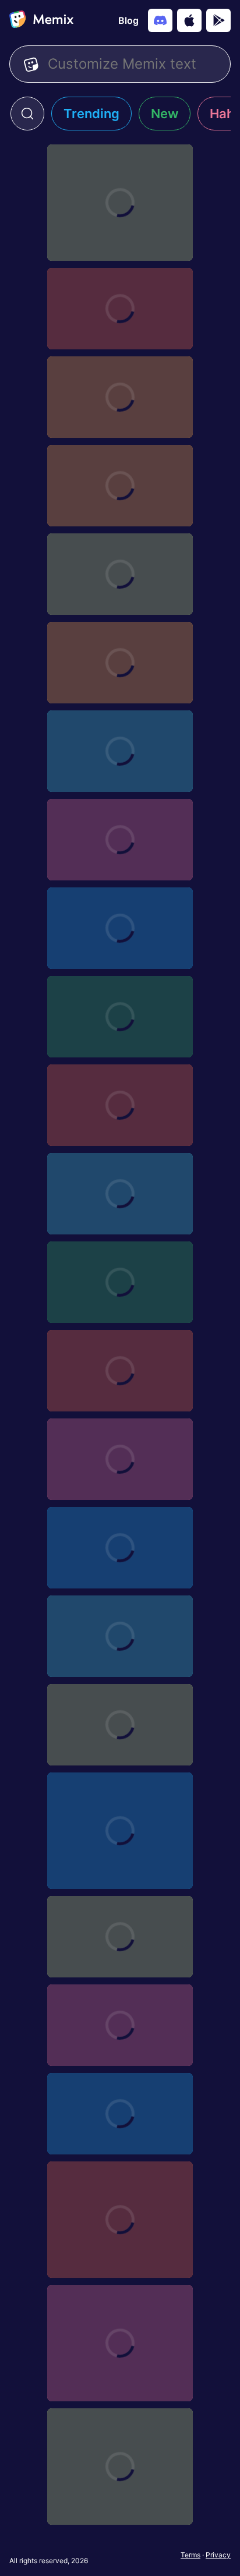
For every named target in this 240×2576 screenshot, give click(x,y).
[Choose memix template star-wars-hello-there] (120, 1282)
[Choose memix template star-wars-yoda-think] (120, 397)
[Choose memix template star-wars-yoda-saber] (120, 486)
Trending (91, 114)
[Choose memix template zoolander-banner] (120, 1937)
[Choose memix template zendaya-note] (120, 2025)
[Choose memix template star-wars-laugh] (120, 1194)
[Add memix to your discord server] (160, 20)
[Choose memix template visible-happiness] (120, 2220)
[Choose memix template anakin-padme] (120, 203)
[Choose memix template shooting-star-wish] (120, 1831)
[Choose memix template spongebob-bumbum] (120, 1725)
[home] (41, 20)
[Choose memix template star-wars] (120, 309)
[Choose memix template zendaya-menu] (120, 2114)
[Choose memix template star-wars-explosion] (120, 1371)
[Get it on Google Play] (218, 20)
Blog (128, 20)
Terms (190, 2555)
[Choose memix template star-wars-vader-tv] (120, 663)
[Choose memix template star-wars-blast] (120, 1548)
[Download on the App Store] (189, 20)
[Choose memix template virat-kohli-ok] (120, 2343)
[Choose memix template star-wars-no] (120, 1017)
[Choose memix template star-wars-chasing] (120, 1459)
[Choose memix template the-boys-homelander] (120, 2467)
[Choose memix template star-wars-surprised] (120, 751)
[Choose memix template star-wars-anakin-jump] (120, 1636)
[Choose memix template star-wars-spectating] (120, 840)
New (165, 114)
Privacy (218, 2555)
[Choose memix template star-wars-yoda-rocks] (120, 574)
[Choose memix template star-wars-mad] (120, 1105)
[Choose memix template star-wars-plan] (120, 928)
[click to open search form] (27, 114)
